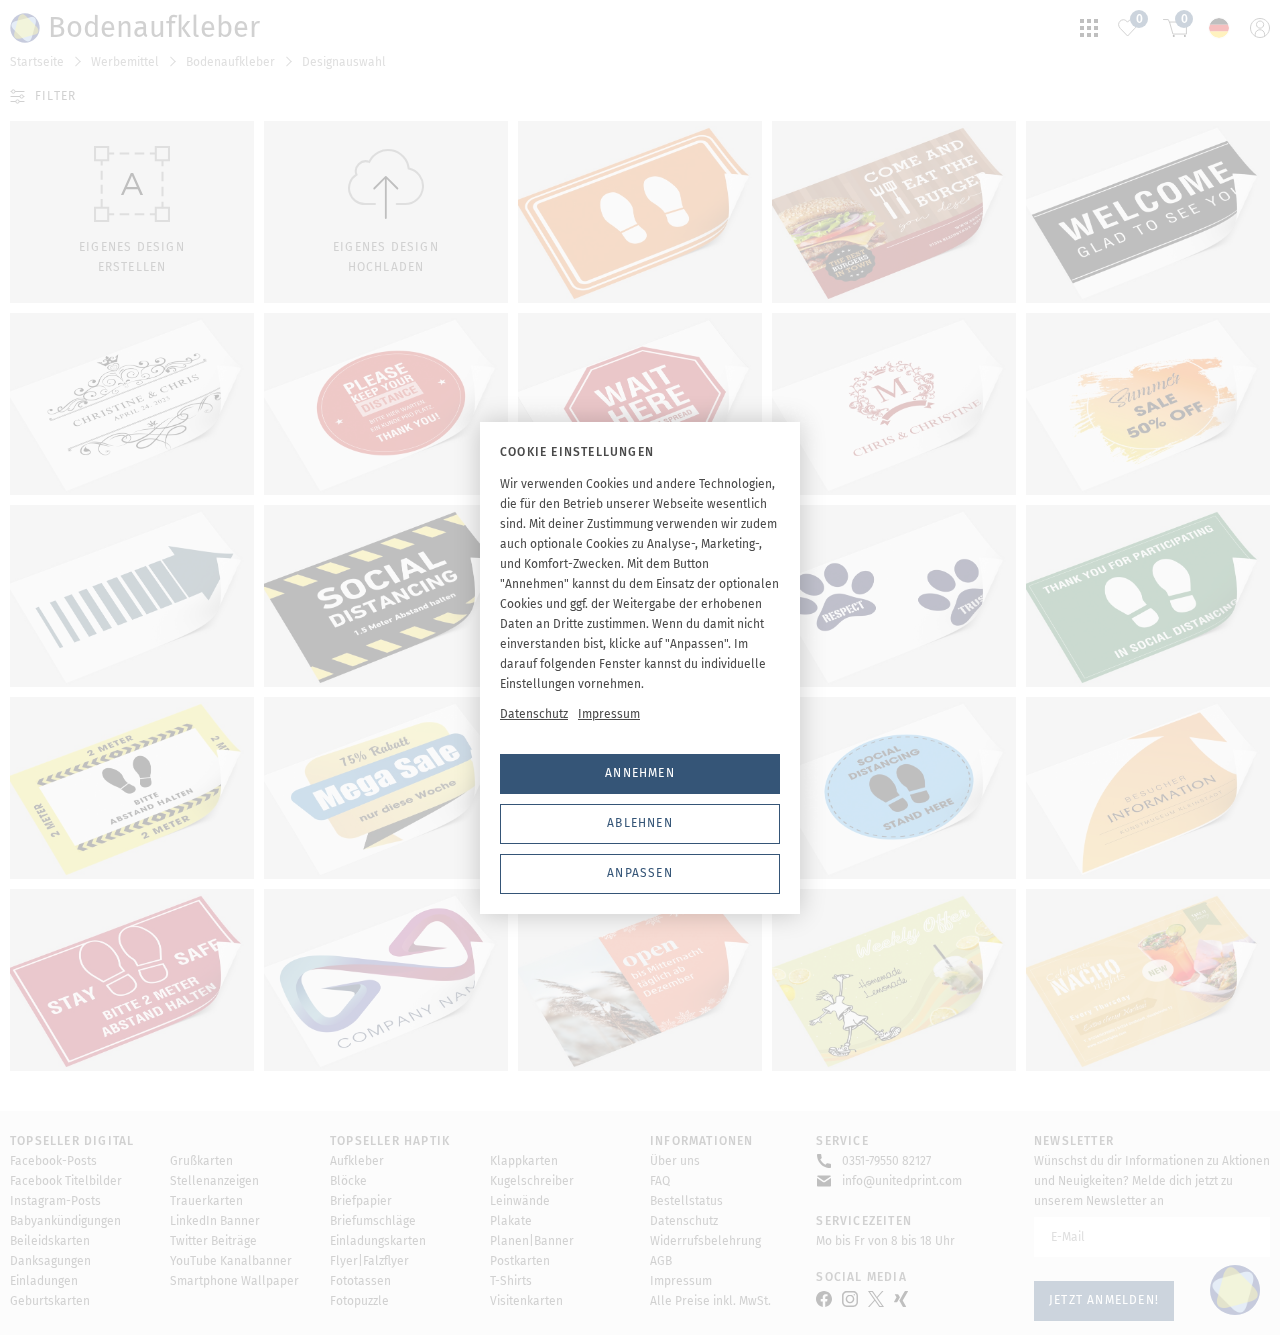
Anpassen (640, 873)
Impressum (609, 714)
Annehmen (640, 773)
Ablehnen (640, 823)
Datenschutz (534, 714)
